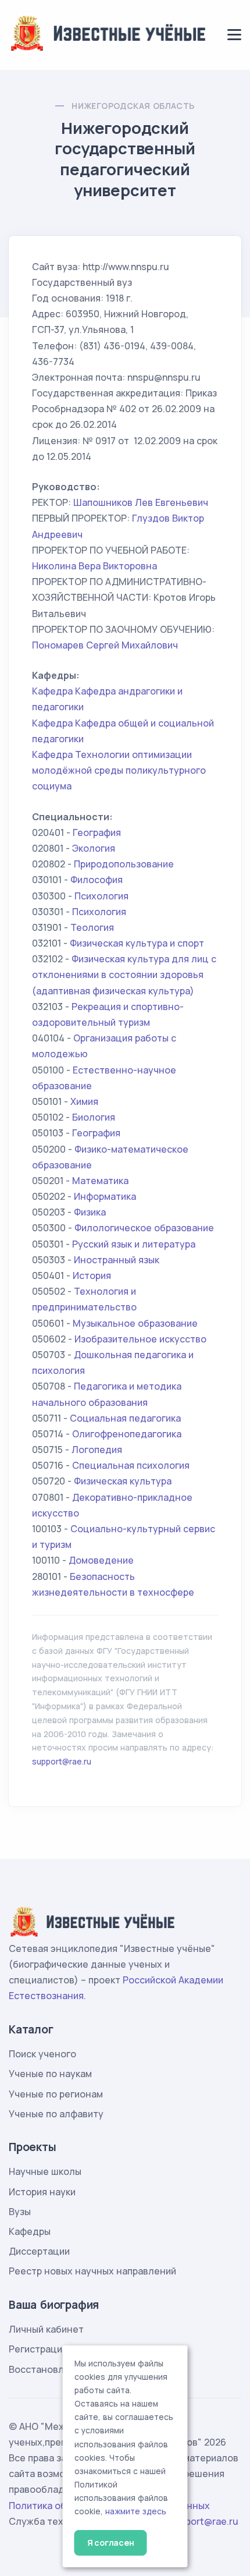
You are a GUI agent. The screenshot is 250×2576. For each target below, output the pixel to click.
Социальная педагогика (125, 1418)
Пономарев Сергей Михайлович (105, 645)
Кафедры (30, 2231)
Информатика (105, 1196)
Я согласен (111, 2543)
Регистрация (38, 2349)
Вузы (20, 2212)
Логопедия (97, 1450)
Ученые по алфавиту (56, 2114)
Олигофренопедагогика (127, 1434)
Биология (94, 1117)
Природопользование (124, 864)
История (92, 1275)
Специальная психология (131, 1465)
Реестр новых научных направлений (92, 2271)
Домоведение (101, 1560)
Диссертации (39, 2251)
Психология (101, 896)
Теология (92, 927)
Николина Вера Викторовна (94, 566)
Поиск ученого (42, 2054)
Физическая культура (123, 1481)
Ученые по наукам (50, 2074)
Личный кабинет (46, 2329)
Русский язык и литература (134, 1244)
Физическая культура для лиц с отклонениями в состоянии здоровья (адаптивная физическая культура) (124, 975)
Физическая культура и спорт (137, 943)
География (97, 832)
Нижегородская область (133, 106)
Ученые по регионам (56, 2094)
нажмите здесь (136, 2511)
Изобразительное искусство (140, 1339)
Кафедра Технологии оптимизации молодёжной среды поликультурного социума (119, 770)
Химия (84, 1101)
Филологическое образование (144, 1228)
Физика (90, 1212)
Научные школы (45, 2171)
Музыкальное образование (135, 1323)
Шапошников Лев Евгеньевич (141, 502)
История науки (42, 2192)
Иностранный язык (117, 1260)
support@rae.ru (62, 1761)
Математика (100, 1181)
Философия (97, 880)
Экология (94, 848)
